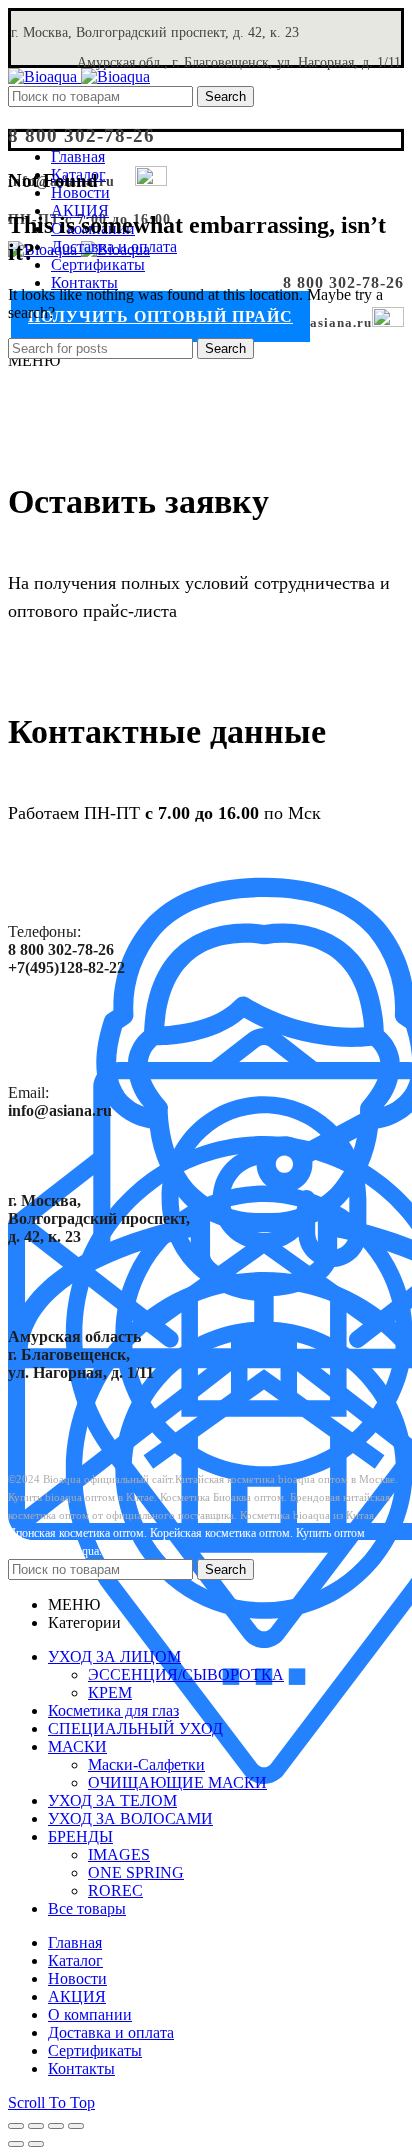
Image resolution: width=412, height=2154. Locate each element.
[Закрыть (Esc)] (16, 2126)
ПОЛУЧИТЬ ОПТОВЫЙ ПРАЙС (160, 316)
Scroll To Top (51, 2102)
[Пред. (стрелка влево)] (16, 2144)
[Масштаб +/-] (76, 2126)
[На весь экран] (56, 2126)
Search (225, 96)
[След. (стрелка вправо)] (36, 2144)
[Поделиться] (36, 2126)
